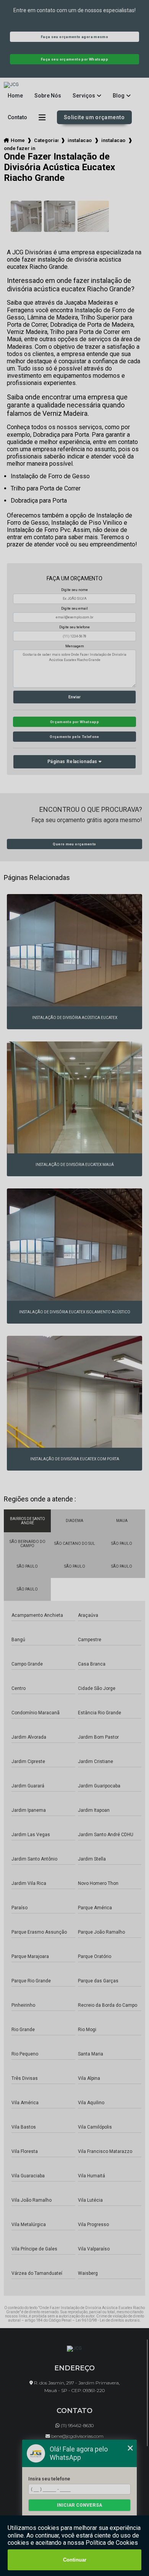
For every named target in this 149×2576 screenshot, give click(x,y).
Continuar (75, 2560)
